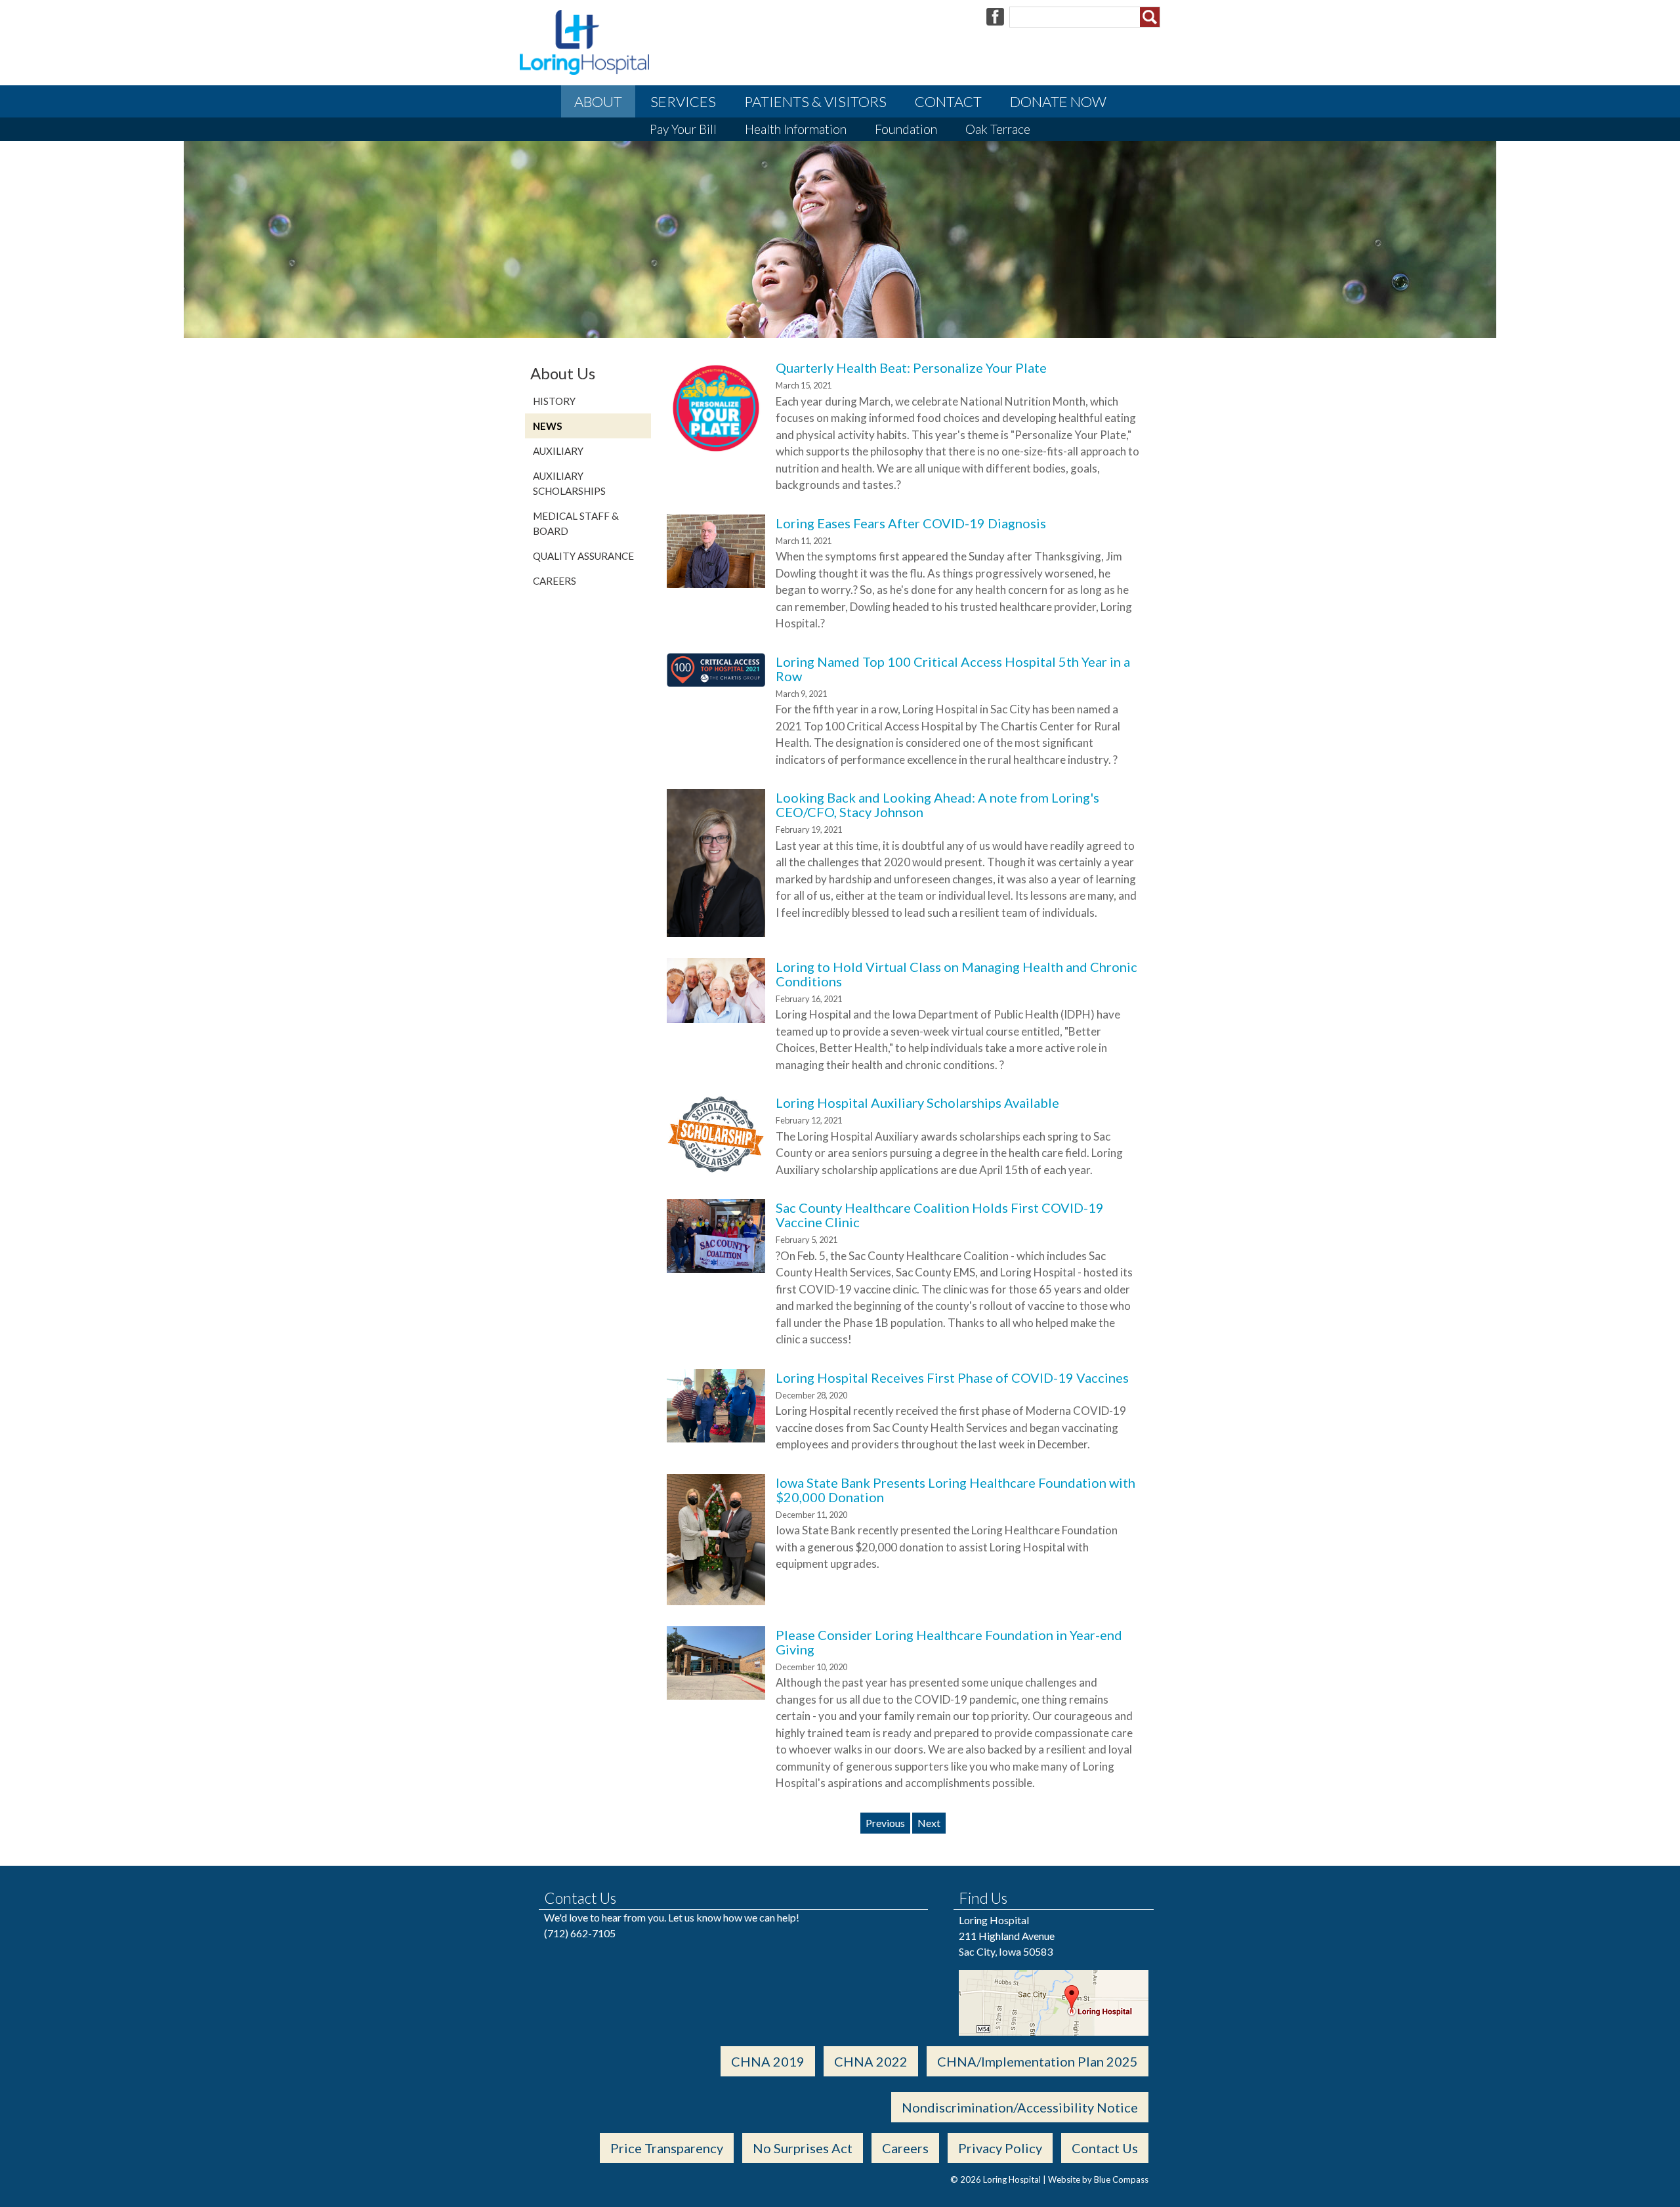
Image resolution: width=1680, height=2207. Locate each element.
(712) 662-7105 (580, 1933)
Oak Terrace (998, 129)
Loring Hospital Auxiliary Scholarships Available (917, 1103)
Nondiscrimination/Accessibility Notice (1020, 2107)
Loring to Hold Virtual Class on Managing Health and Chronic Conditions (956, 974)
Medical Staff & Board (576, 523)
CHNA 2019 (768, 2061)
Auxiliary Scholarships (569, 483)
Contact (948, 101)
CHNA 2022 (871, 2061)
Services (683, 101)
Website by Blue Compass (1098, 2179)
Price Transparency (667, 2148)
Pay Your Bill (683, 129)
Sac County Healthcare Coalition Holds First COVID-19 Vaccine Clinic (940, 1215)
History (554, 401)
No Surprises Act (803, 2148)
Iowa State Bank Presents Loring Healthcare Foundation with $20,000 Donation (955, 1490)
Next (929, 1823)
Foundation (906, 129)
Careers (555, 581)
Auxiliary (558, 451)
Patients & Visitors (815, 101)
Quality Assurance (583, 556)
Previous (885, 1823)
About (598, 101)
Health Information (796, 129)
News (548, 426)
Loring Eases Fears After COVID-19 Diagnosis (911, 523)
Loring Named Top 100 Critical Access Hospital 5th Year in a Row (953, 669)
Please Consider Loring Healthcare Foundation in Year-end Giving (949, 1642)
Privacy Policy (1000, 2148)
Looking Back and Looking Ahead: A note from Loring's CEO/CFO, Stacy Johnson (937, 805)
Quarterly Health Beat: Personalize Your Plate (911, 368)
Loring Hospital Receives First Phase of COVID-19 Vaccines (952, 1377)
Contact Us (1105, 2148)
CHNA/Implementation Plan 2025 (1038, 2061)
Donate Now (1058, 101)
